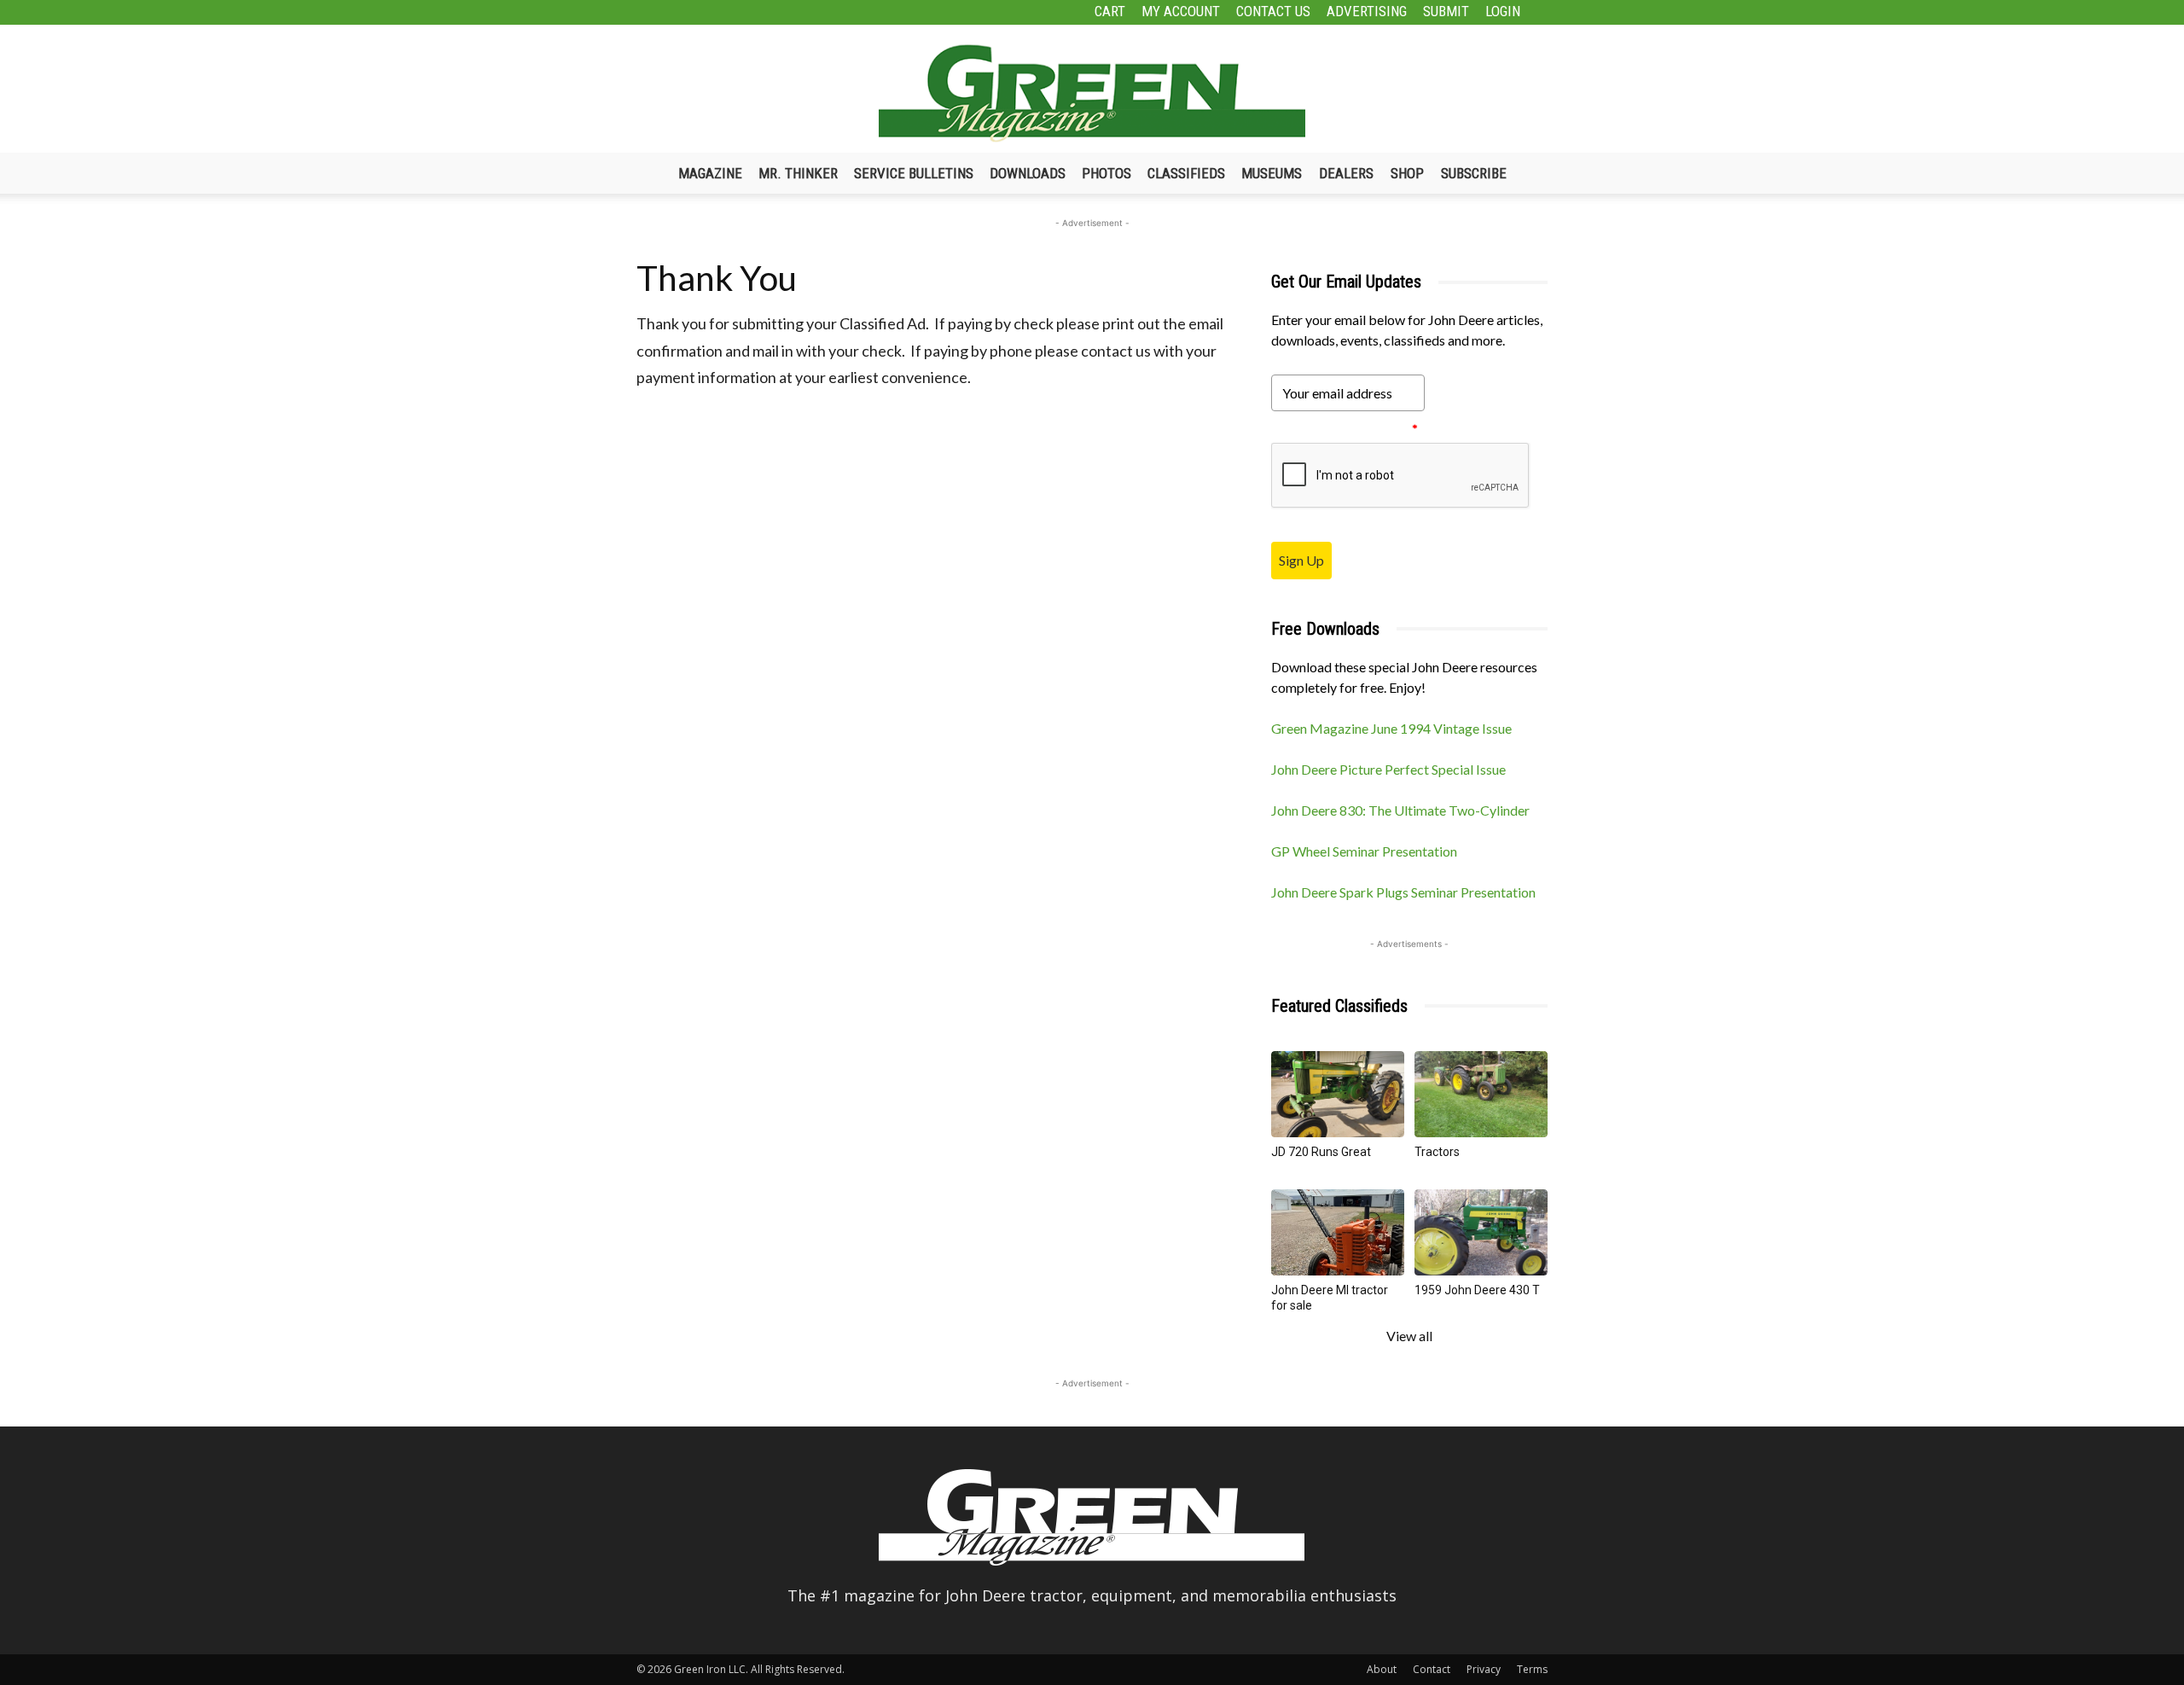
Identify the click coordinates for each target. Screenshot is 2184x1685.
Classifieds (1186, 173)
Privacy (1484, 1669)
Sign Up (1301, 560)
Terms (1532, 1669)
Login (1503, 11)
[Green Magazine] (1092, 93)
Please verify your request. (1345, 429)
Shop (1407, 173)
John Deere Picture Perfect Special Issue (1388, 769)
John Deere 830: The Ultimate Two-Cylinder (1400, 810)
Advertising (1367, 11)
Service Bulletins (914, 173)
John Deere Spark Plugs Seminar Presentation (1403, 892)
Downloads (1028, 173)
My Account (1181, 11)
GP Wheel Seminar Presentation (1364, 851)
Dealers (1346, 173)
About (1382, 1669)
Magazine (710, 173)
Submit (1446, 11)
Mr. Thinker (798, 173)
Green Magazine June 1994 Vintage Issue (1391, 728)
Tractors (1437, 1152)
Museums (1272, 173)
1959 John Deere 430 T (1477, 1290)
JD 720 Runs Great (1321, 1152)
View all (1409, 1336)
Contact (1432, 1669)
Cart (1110, 11)
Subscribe (1474, 173)
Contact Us (1273, 11)
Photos (1107, 173)
